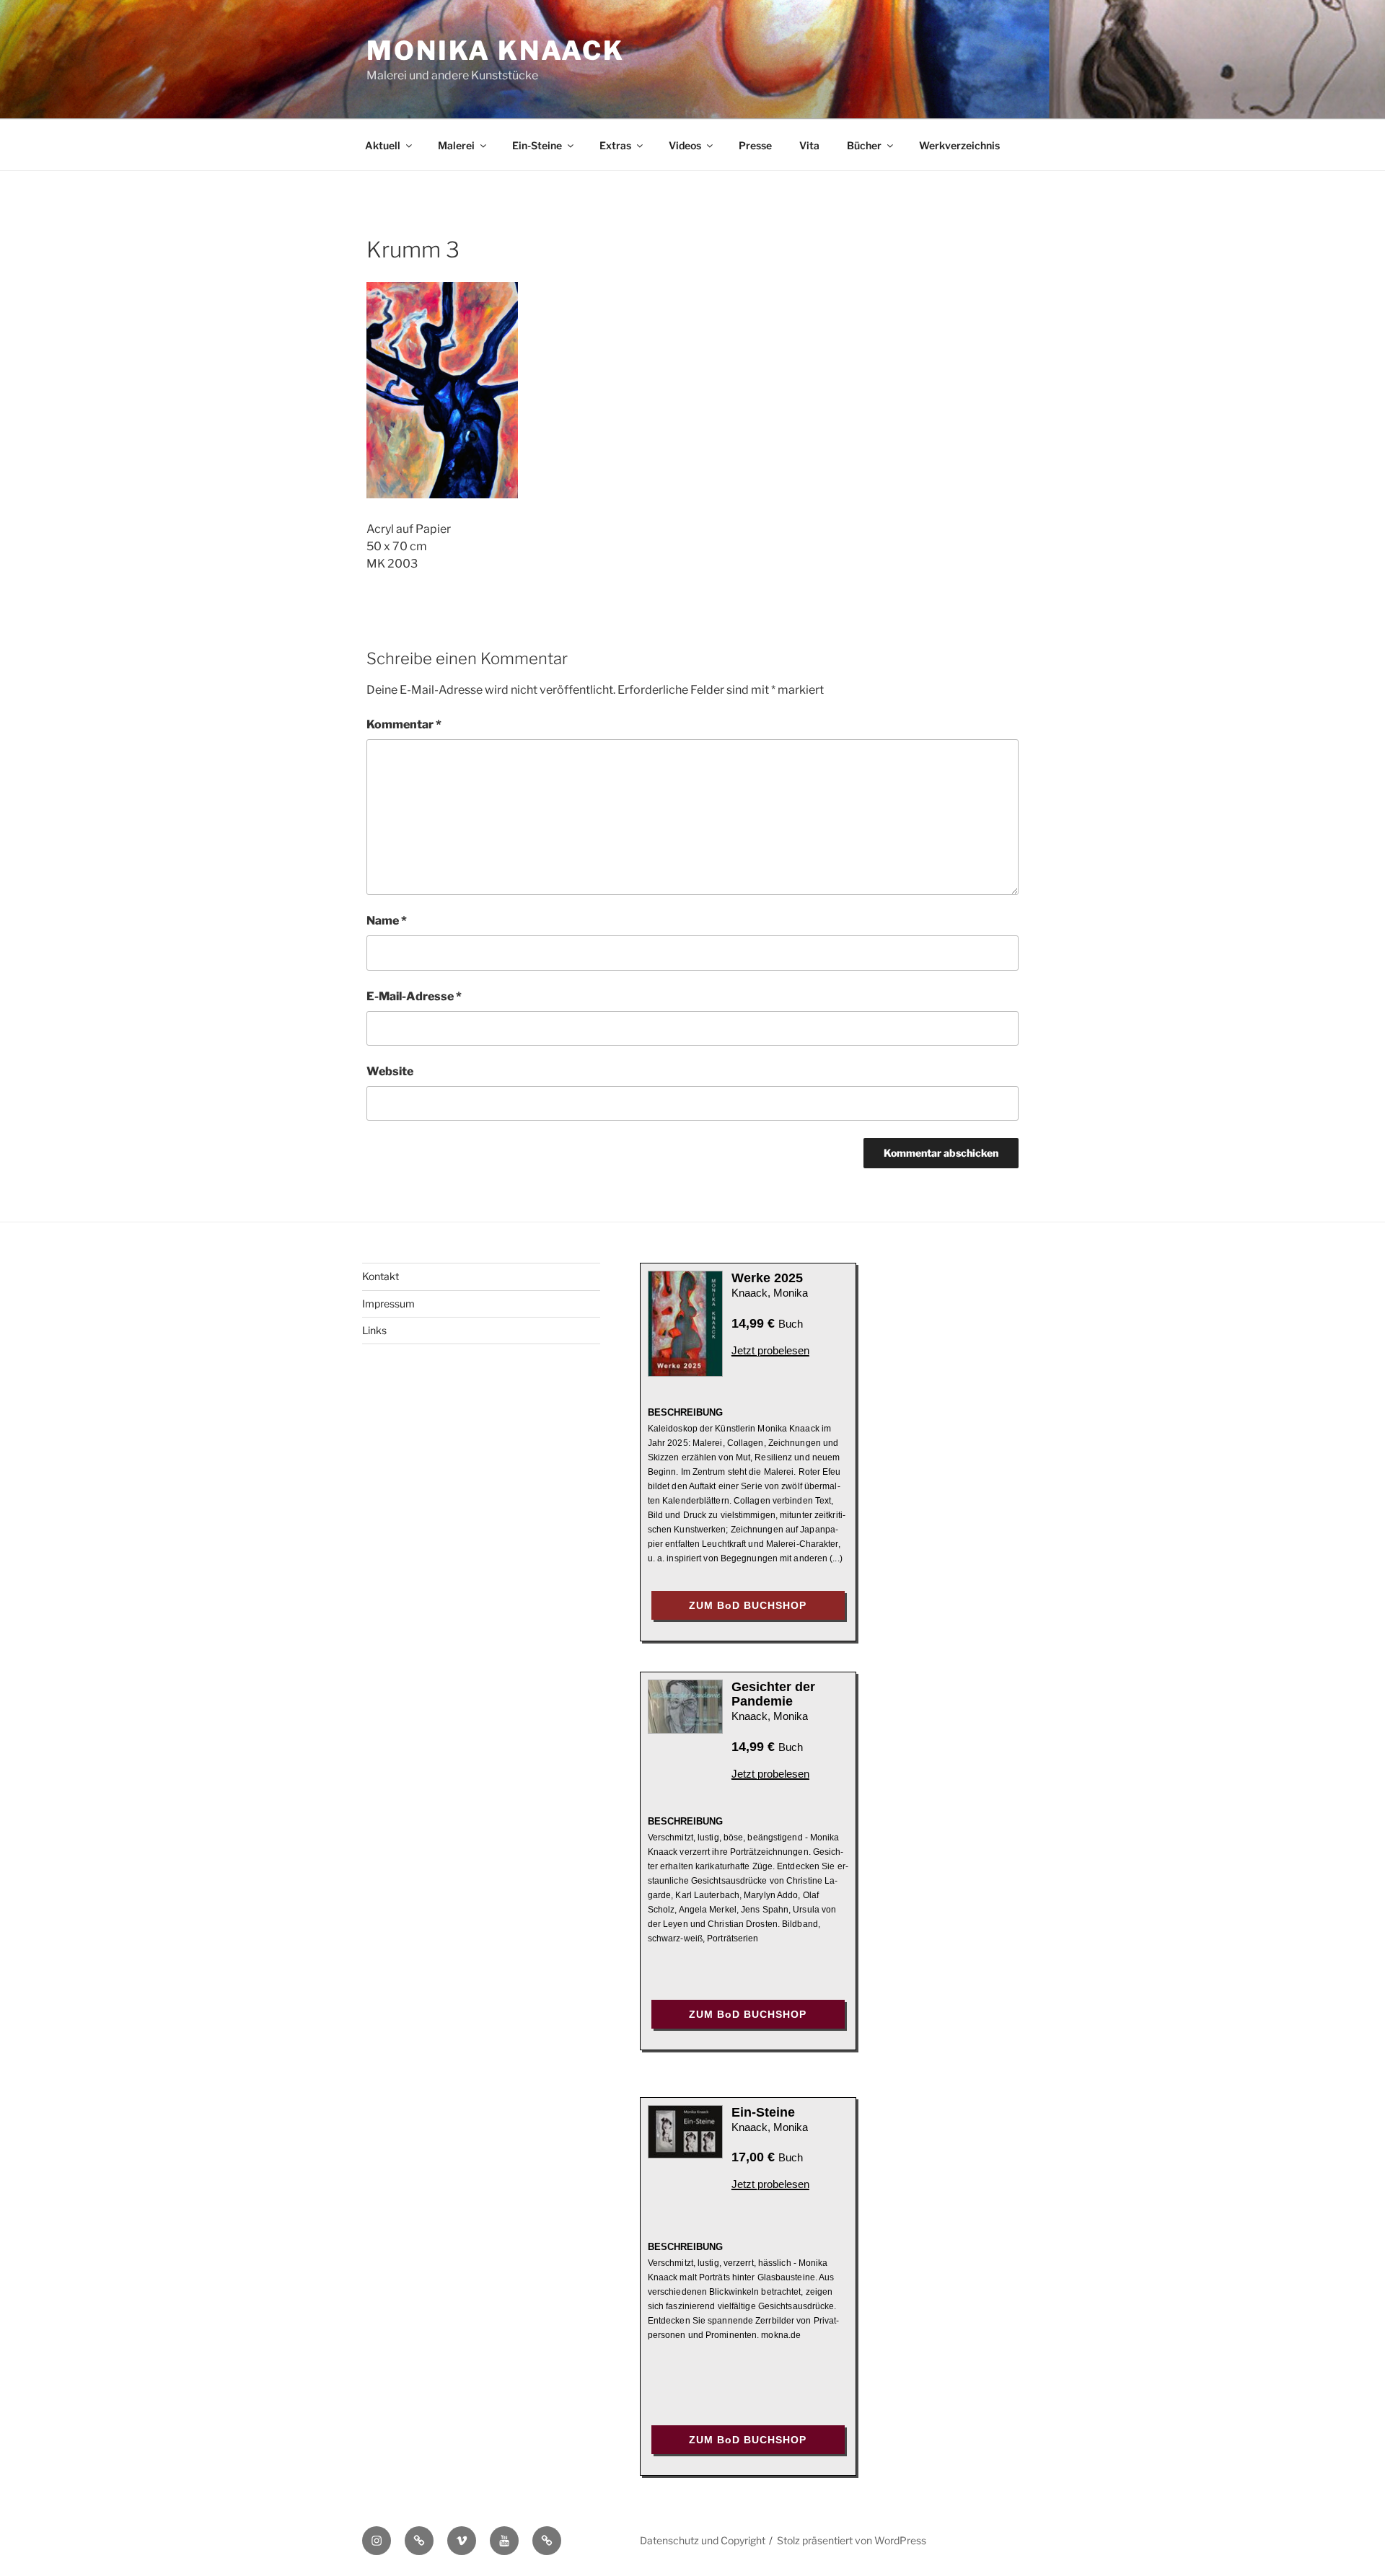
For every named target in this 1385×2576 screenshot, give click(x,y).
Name (387, 921)
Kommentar (404, 724)
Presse (755, 145)
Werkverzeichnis (959, 145)
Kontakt (381, 1276)
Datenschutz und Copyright (703, 2540)
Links (374, 1330)
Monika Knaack (495, 50)
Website (390, 1071)
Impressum (388, 1304)
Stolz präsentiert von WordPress (852, 2540)
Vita (809, 145)
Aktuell (383, 145)
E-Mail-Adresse (414, 996)
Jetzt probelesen (770, 1350)
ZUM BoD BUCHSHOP (748, 1605)
